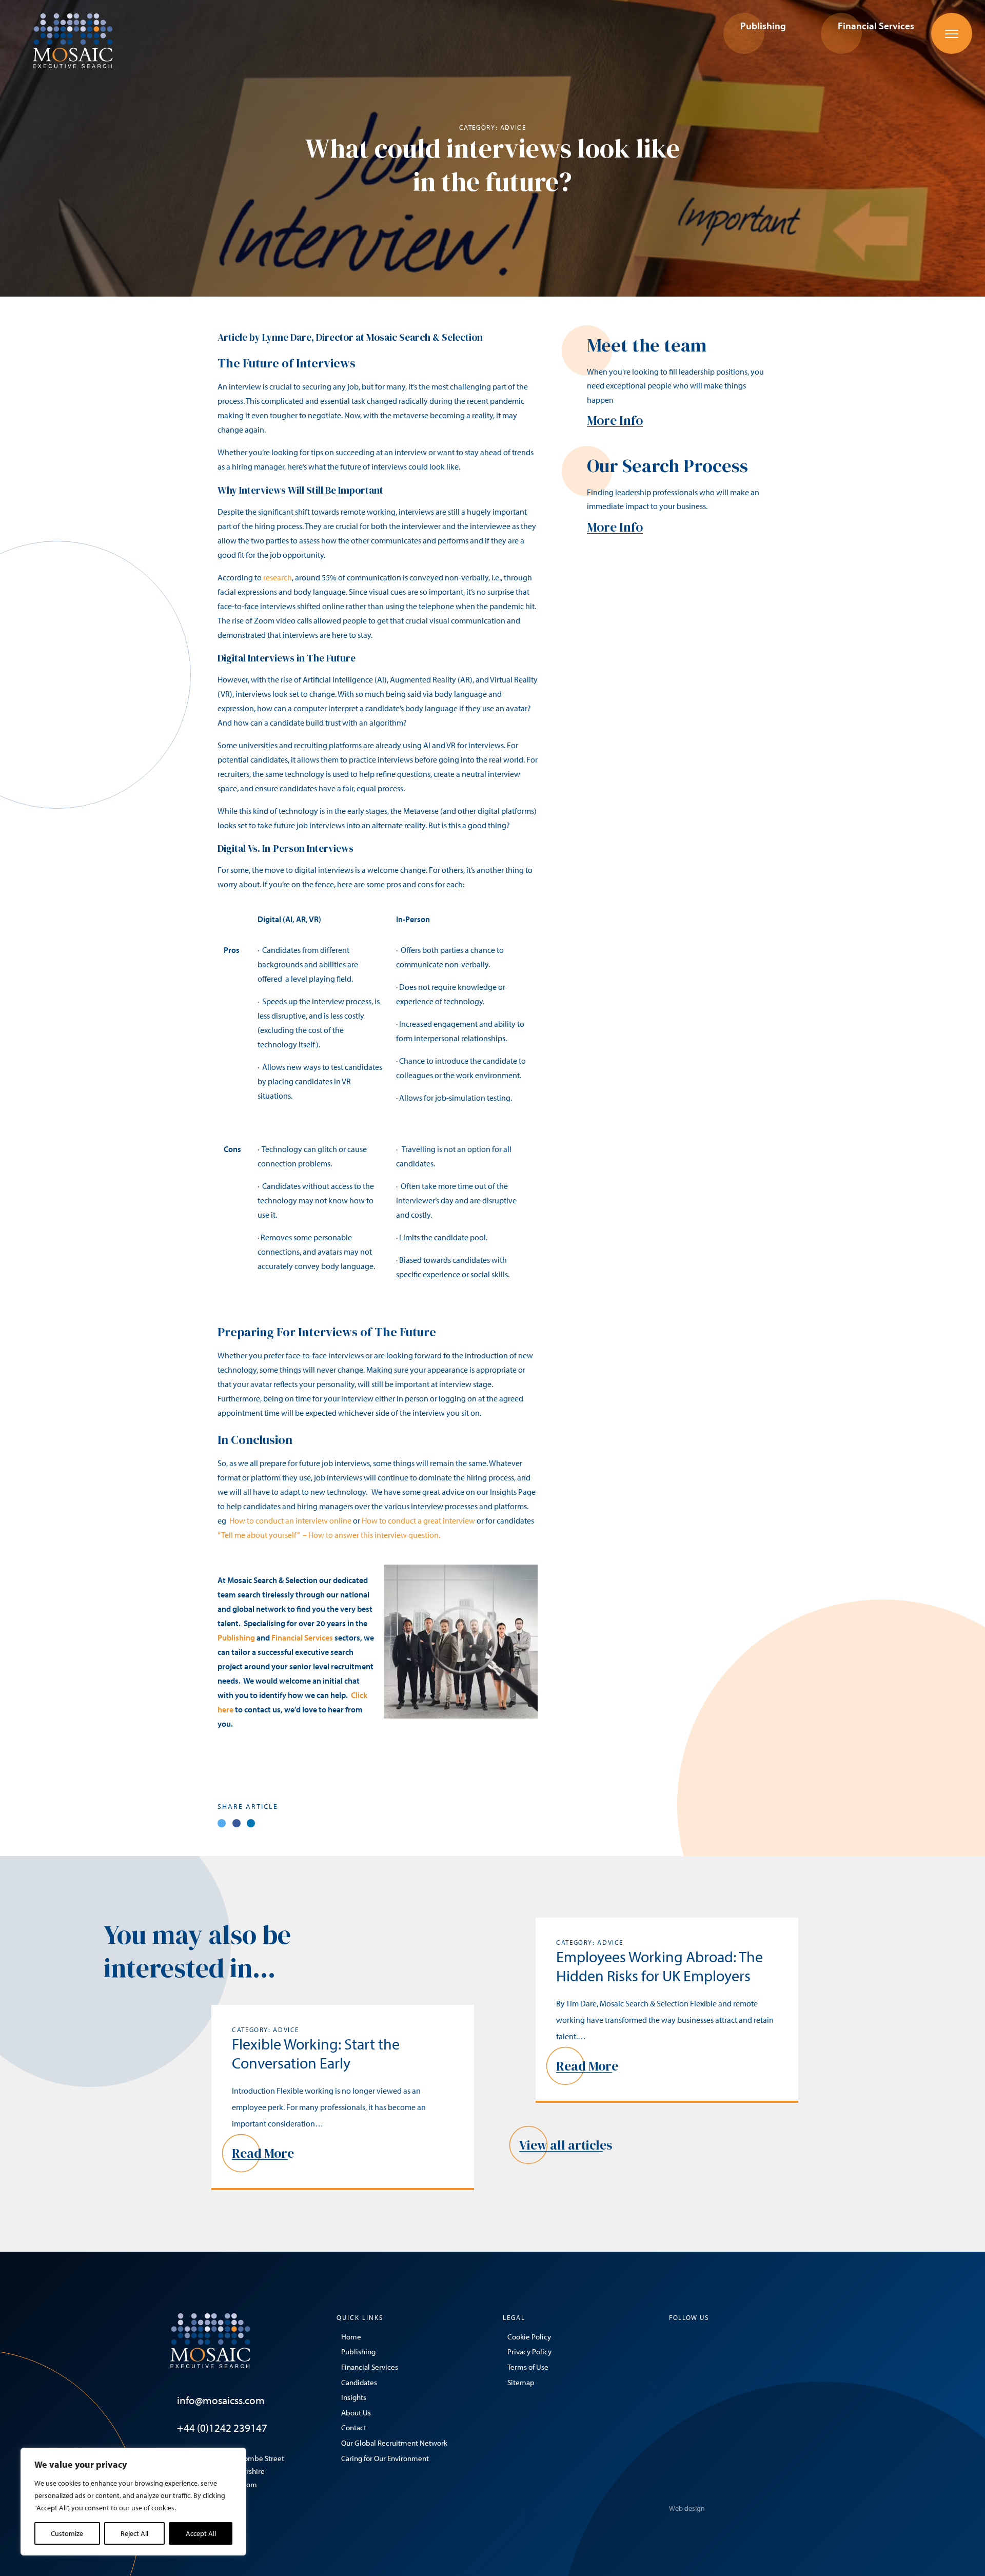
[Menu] (952, 33)
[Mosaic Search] (73, 40)
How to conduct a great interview (418, 1520)
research (278, 577)
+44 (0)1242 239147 (222, 2428)
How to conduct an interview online (290, 1520)
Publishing (237, 1637)
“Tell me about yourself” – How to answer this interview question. (329, 1535)
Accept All (201, 2533)
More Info (615, 420)
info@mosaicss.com (221, 2400)
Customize (67, 2533)
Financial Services (302, 1637)
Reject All (134, 2533)
